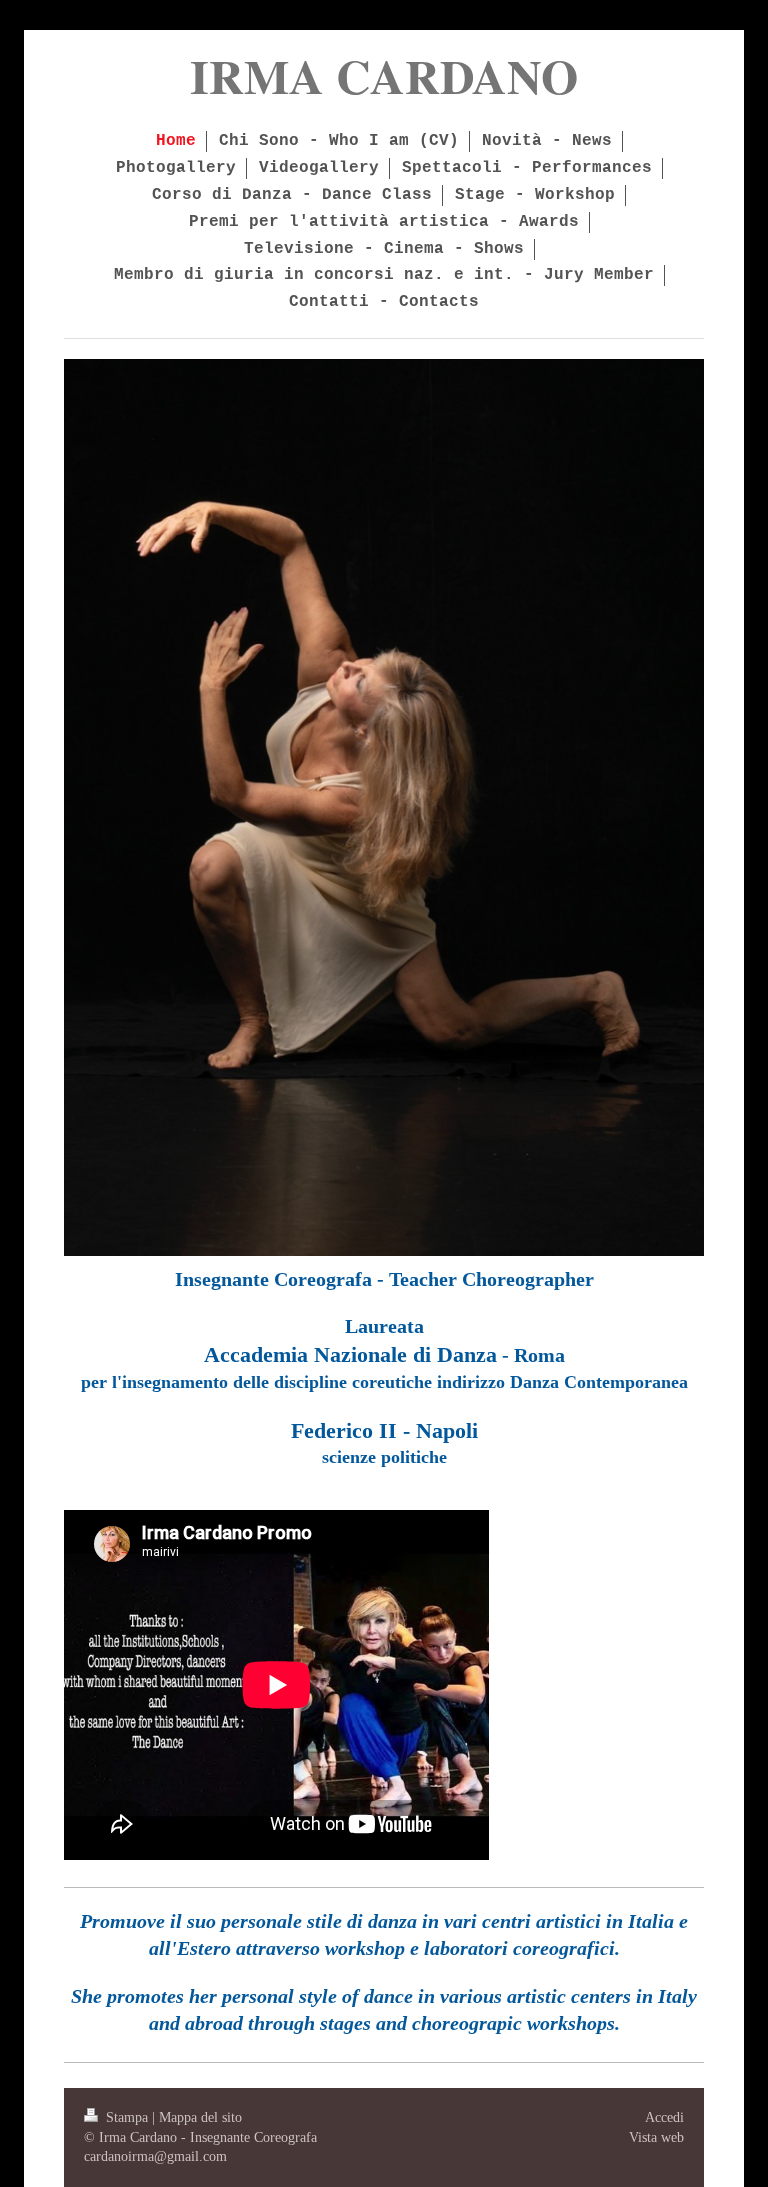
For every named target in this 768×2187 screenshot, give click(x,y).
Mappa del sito (200, 2117)
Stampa (127, 2117)
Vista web (656, 2137)
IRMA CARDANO (384, 75)
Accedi (664, 2117)
